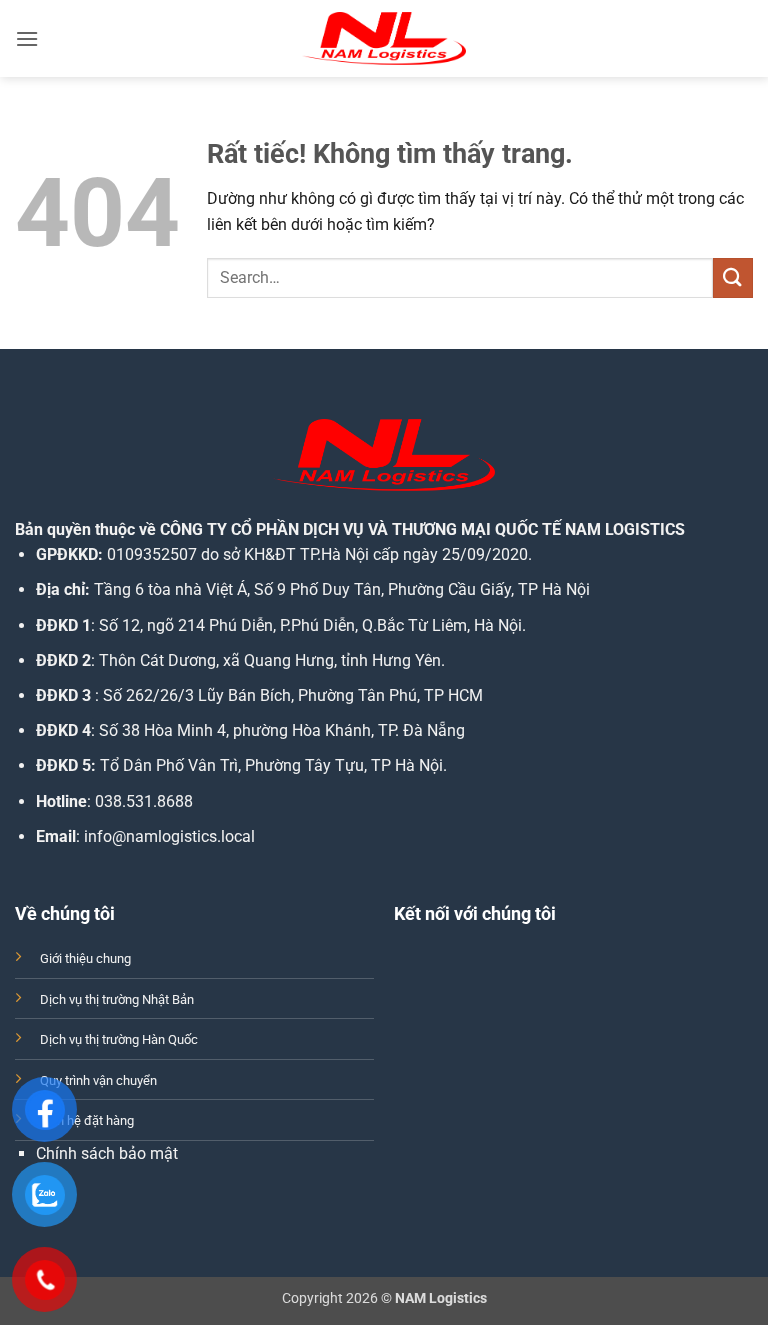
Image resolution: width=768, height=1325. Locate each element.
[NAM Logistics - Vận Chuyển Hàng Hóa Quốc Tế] (384, 38)
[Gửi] (733, 277)
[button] (27, 38)
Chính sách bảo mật (107, 1153)
